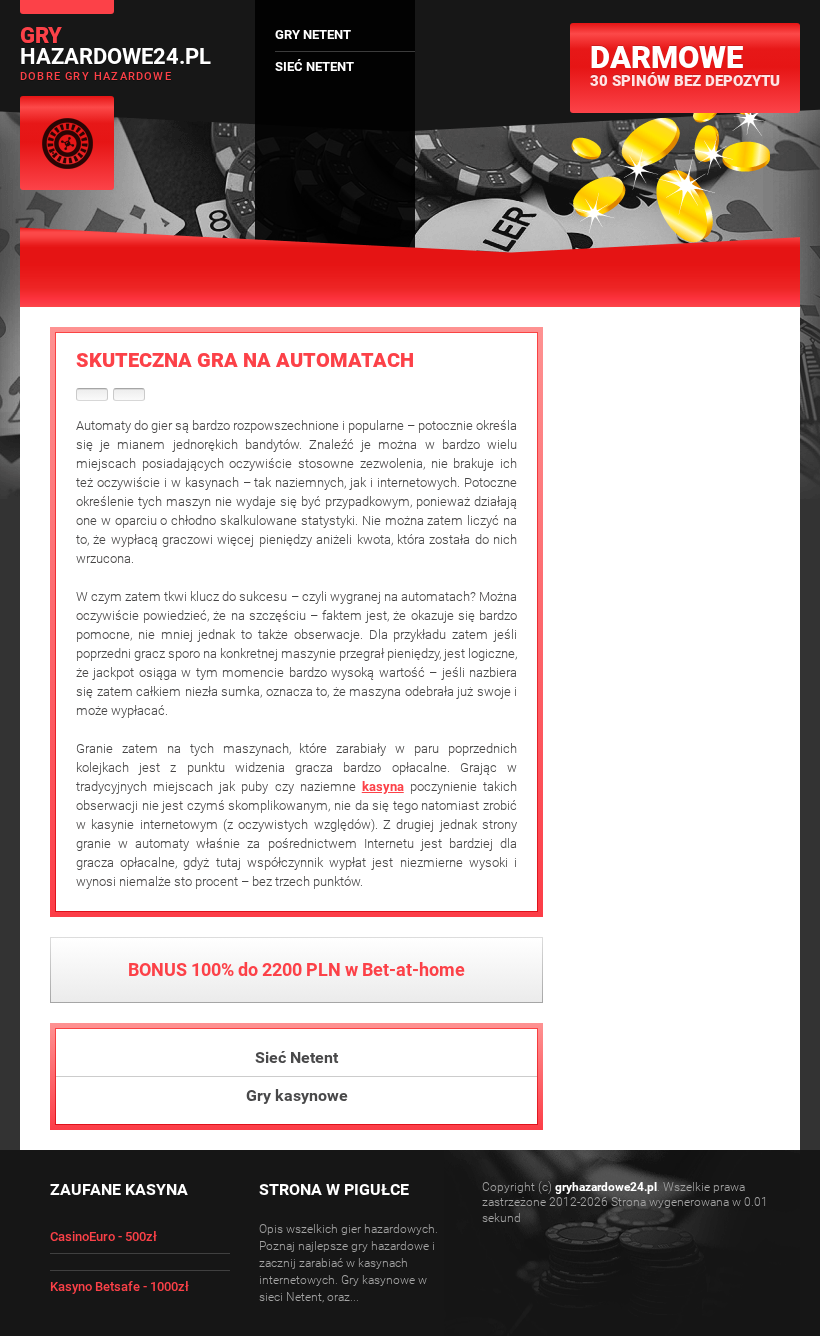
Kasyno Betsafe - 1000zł (119, 1286)
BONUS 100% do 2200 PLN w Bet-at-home (296, 969)
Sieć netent (314, 66)
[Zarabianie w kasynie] (92, 394)
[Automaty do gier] (129, 394)
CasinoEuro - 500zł (103, 1236)
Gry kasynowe (297, 1095)
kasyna (383, 786)
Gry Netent (313, 34)
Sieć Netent (296, 1058)
